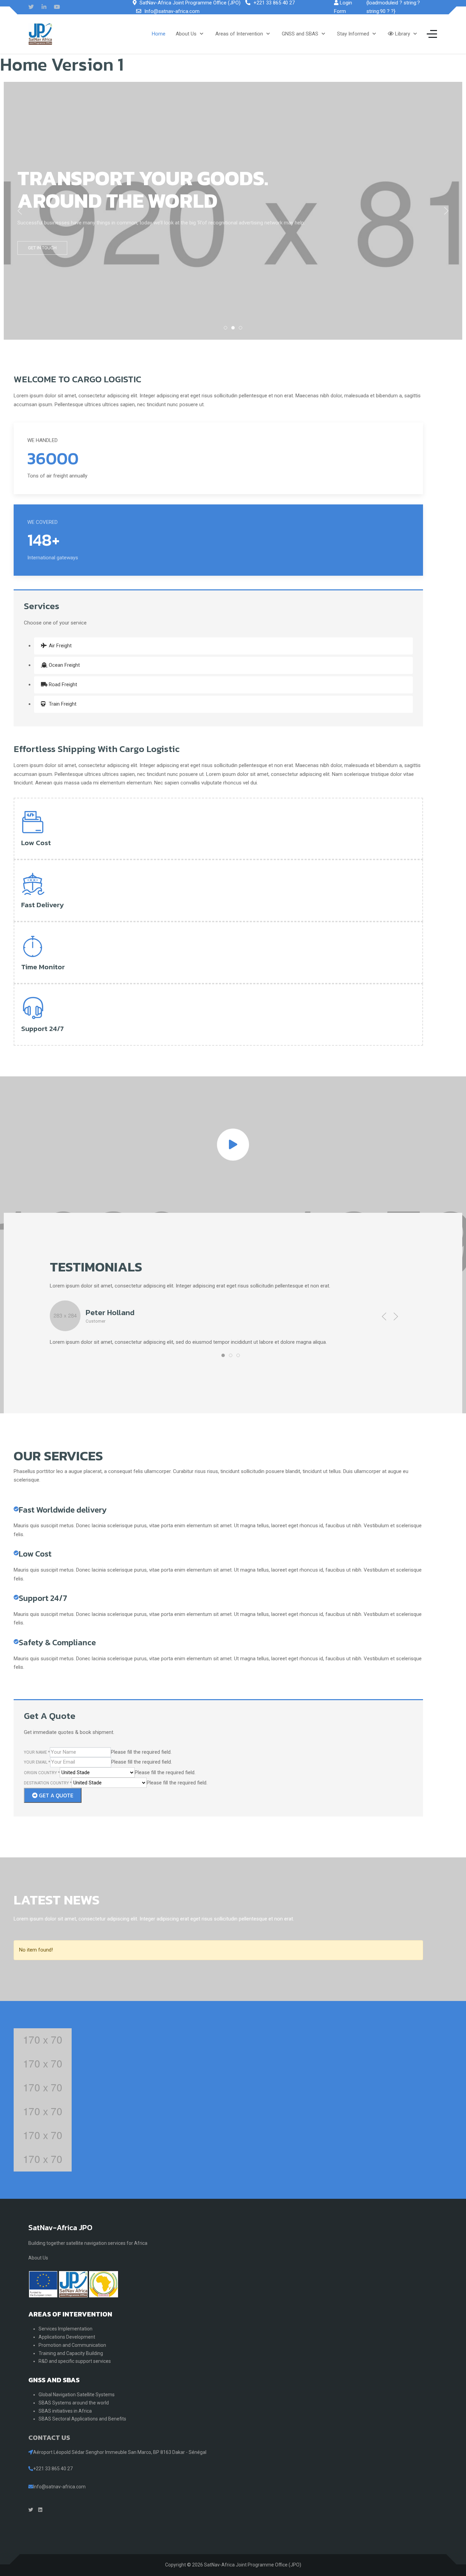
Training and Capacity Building (71, 2353)
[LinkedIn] (44, 7)
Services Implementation (65, 2329)
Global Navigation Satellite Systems (77, 2395)
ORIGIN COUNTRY (42, 1773)
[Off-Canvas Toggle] (432, 34)
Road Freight (62, 685)
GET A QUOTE (55, 1795)
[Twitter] (31, 7)
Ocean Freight (64, 665)
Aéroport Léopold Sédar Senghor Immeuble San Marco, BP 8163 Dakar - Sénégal (120, 2452)
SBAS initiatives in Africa (65, 2411)
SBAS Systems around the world (74, 2403)
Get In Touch (42, 248)
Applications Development (67, 2337)
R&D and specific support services (75, 2361)
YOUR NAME (37, 1752)
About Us (38, 2258)
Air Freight (60, 646)
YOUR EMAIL (37, 1762)
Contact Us (49, 2438)
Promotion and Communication (72, 2345)
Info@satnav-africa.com (172, 11)
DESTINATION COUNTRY (48, 1783)
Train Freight (62, 704)
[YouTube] (57, 7)
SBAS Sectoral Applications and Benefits (82, 2419)
